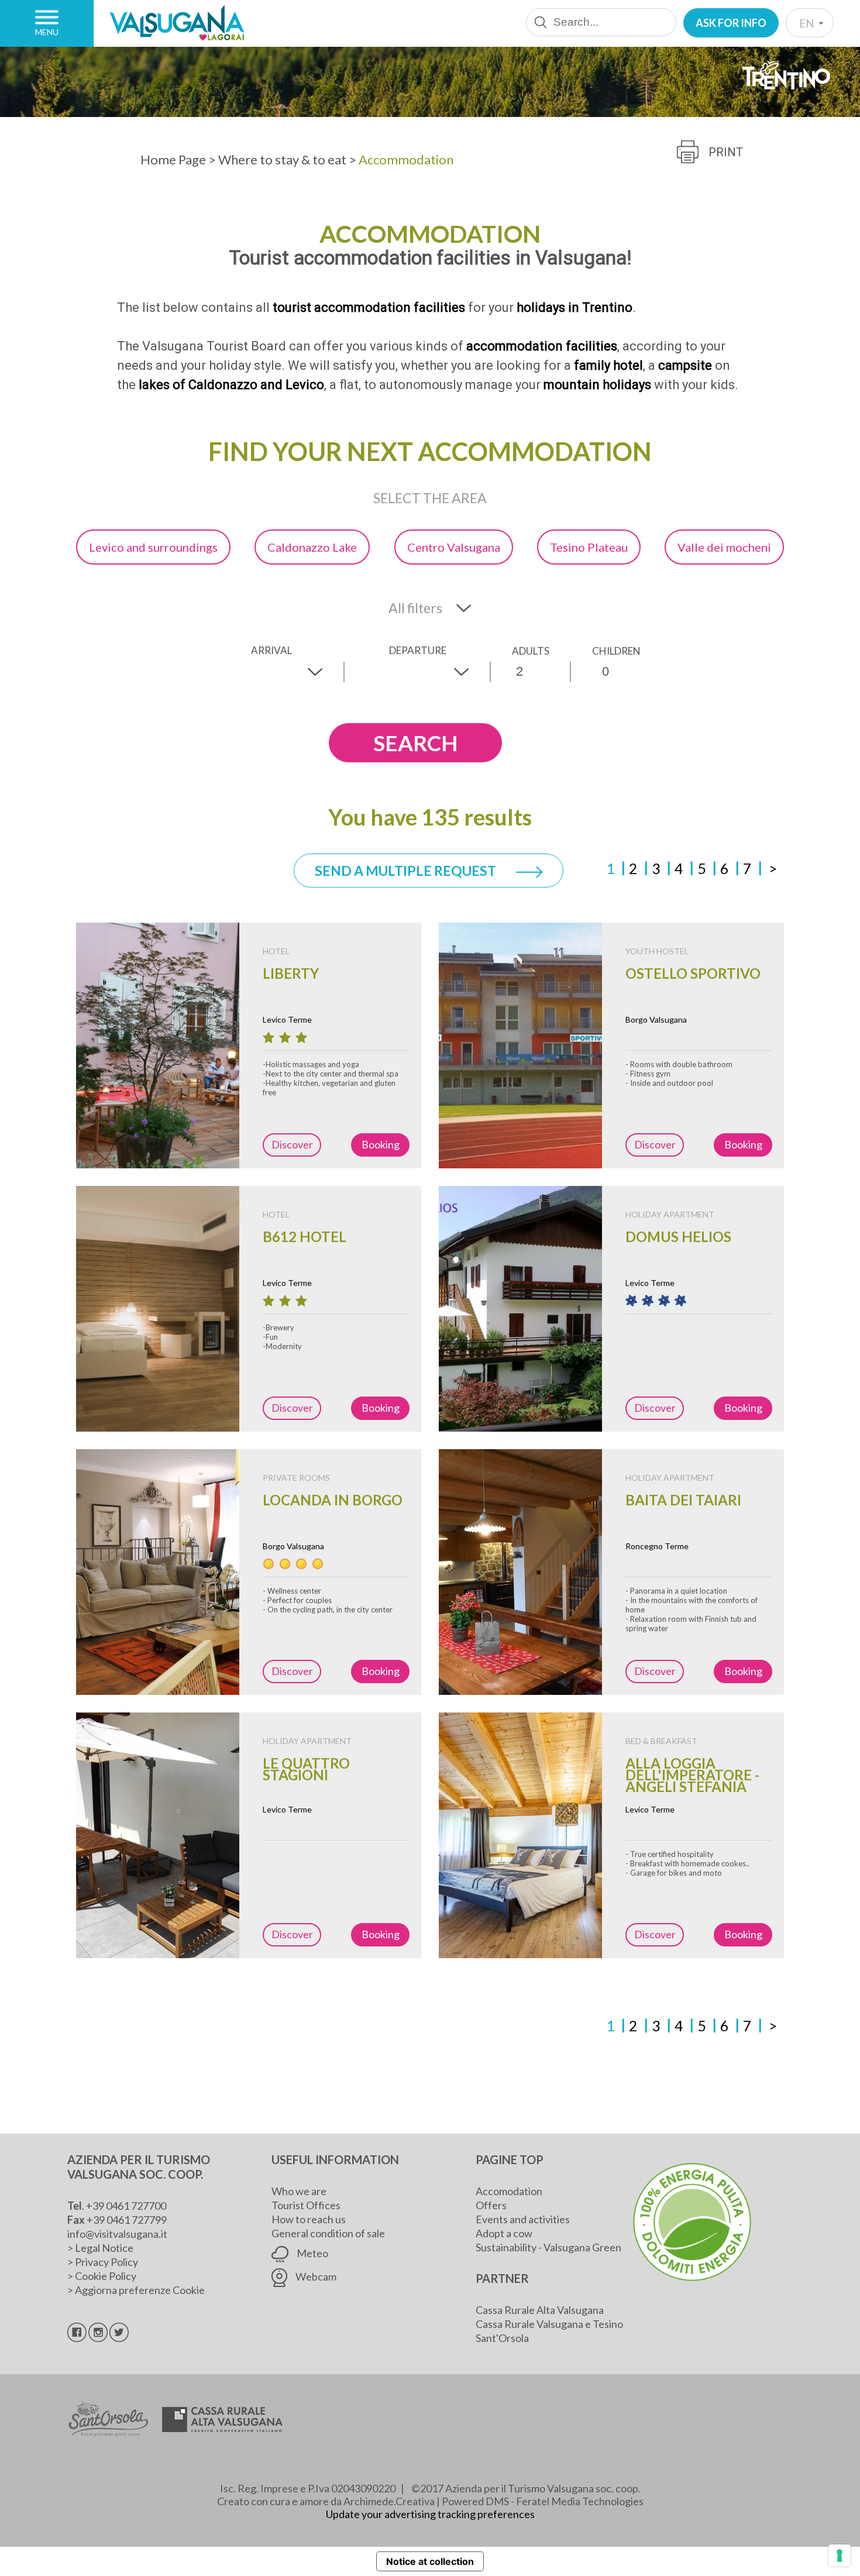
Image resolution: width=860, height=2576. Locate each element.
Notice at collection (430, 2561)
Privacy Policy (106, 2262)
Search (415, 743)
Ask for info (731, 23)
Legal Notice (104, 2248)
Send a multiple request (407, 871)
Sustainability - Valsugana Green (548, 2247)
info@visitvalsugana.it (117, 2234)
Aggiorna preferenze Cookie (140, 2290)
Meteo (312, 2253)
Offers (491, 2205)
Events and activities (523, 2219)
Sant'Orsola (502, 2338)
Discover (292, 1144)
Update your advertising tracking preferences (430, 2514)
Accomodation (509, 2191)
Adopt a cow (504, 2233)
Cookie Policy (106, 2276)
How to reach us (309, 2219)
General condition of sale (328, 2233)
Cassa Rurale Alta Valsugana (540, 2310)
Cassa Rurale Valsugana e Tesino (549, 2324)
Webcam (315, 2276)
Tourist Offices (306, 2205)
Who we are (299, 2191)
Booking (381, 1144)
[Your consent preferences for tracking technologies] (840, 2556)
